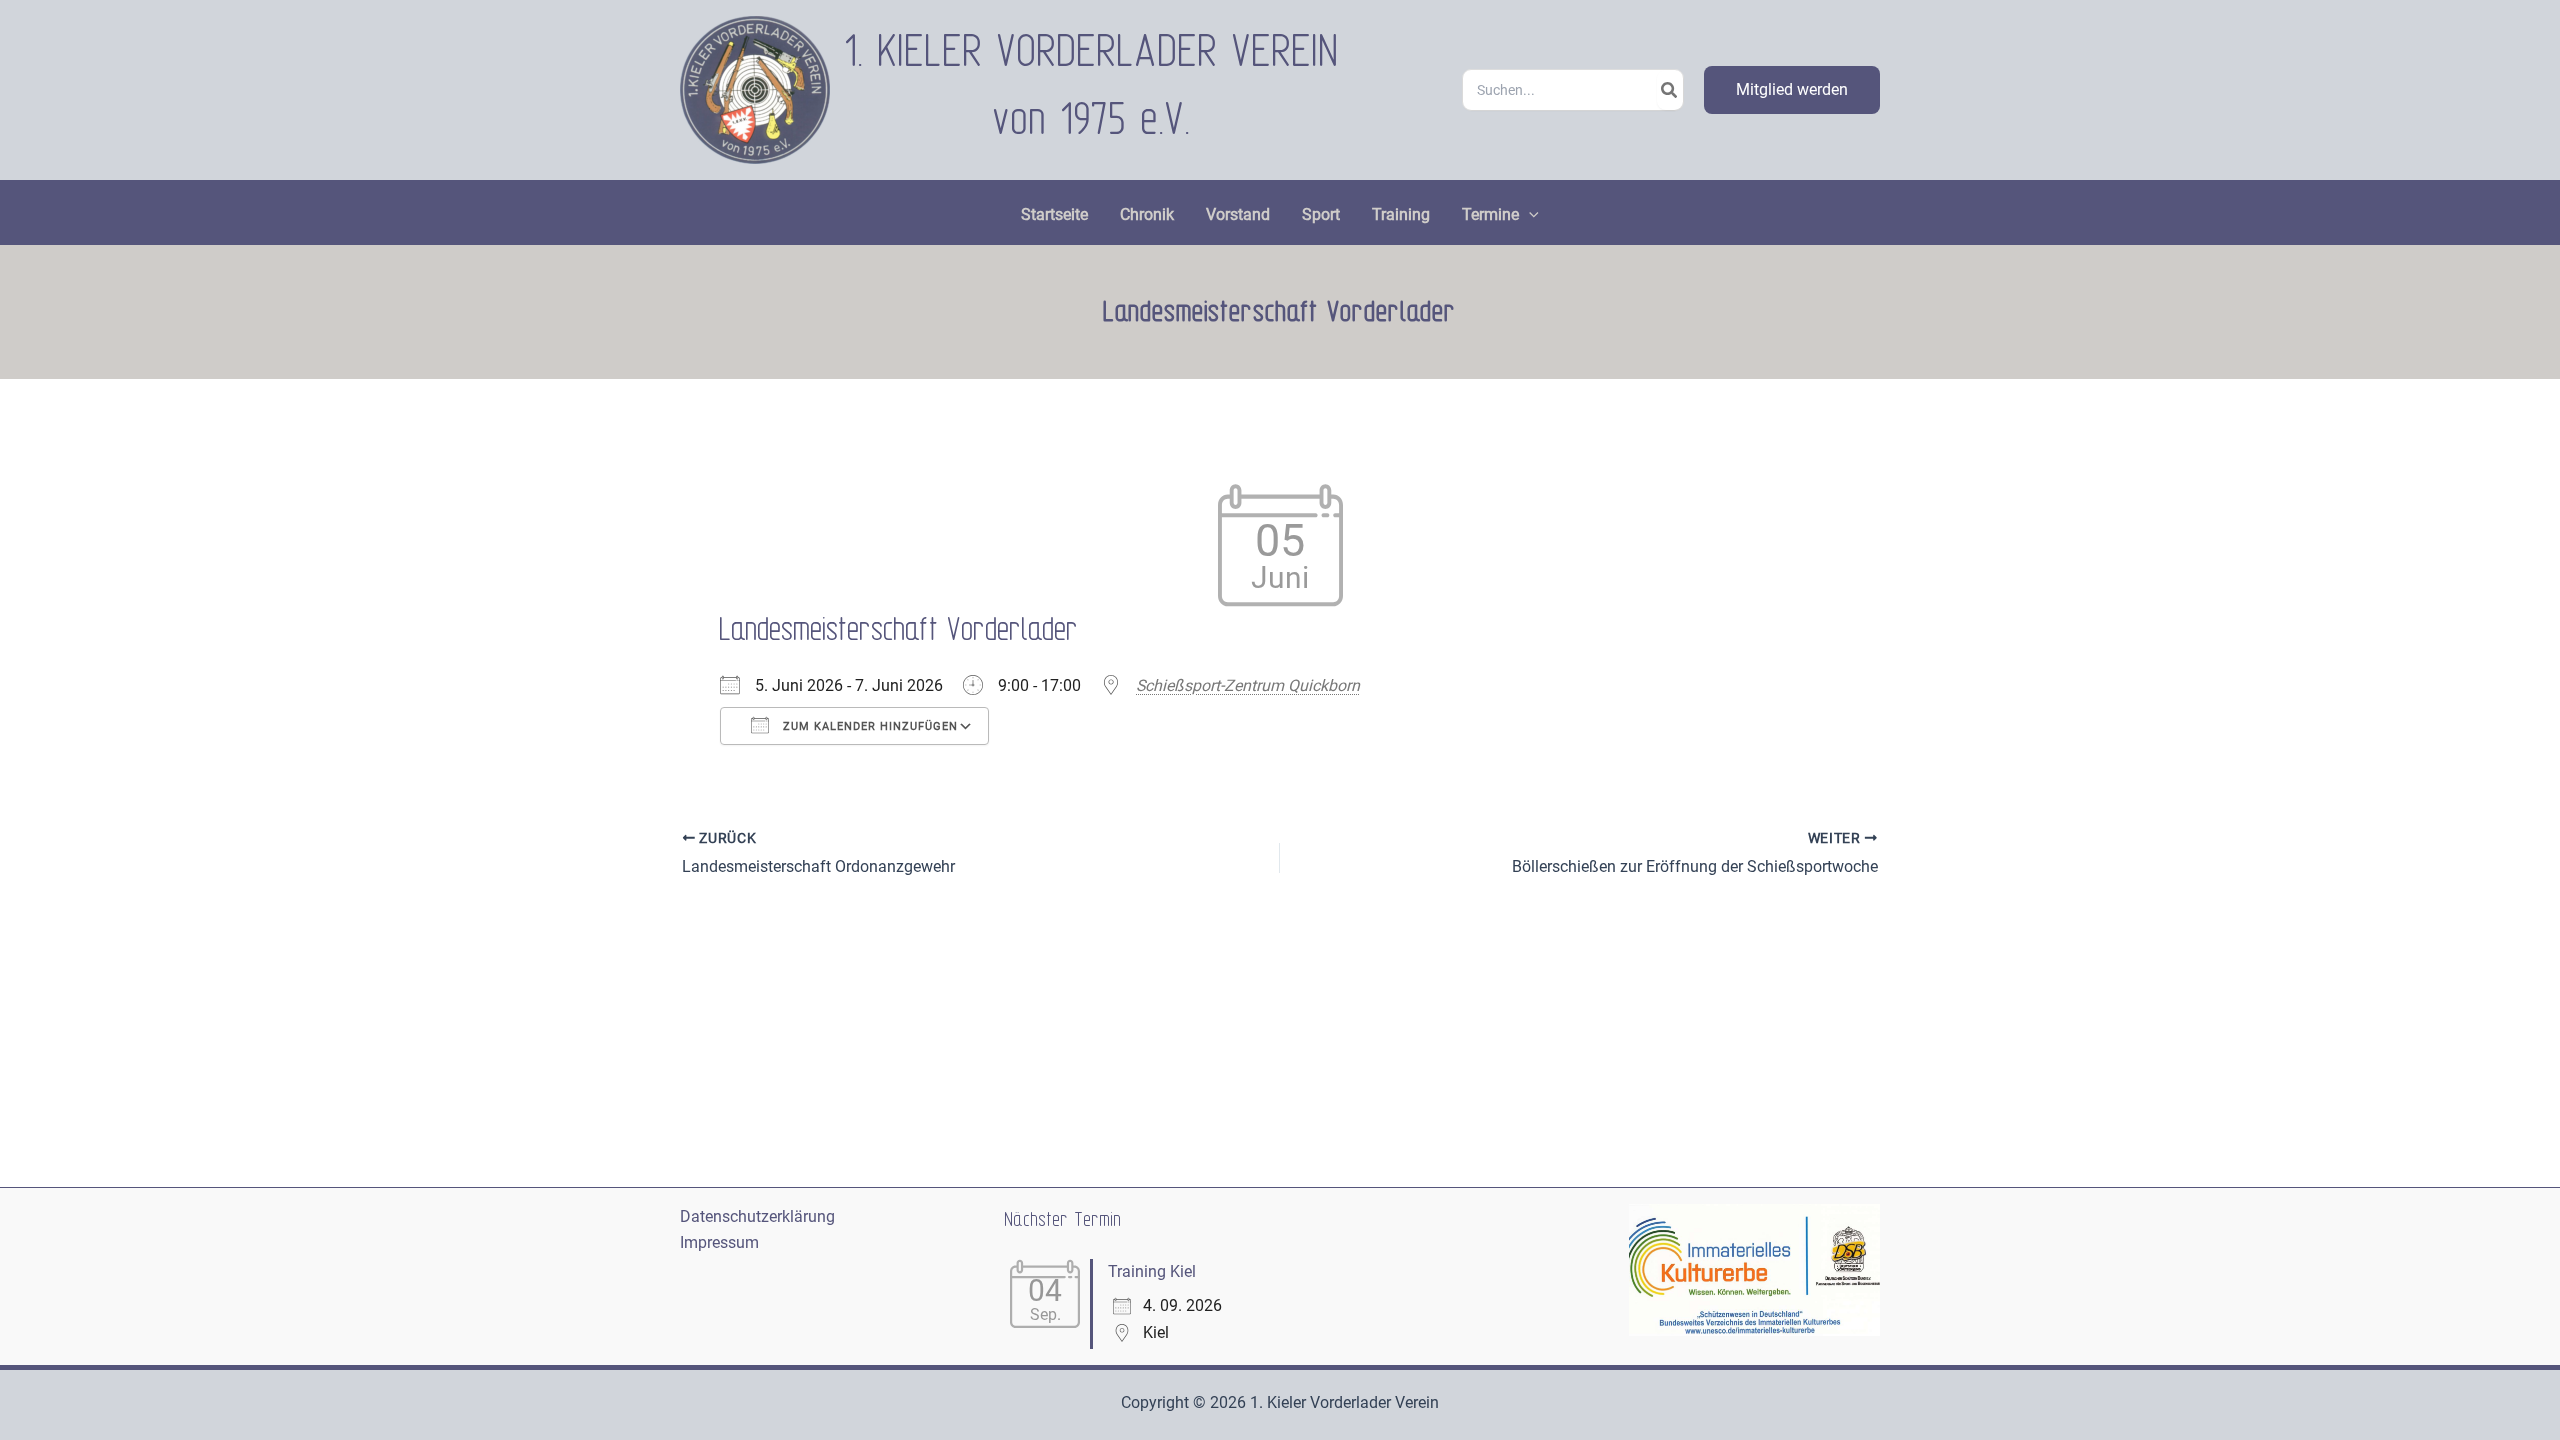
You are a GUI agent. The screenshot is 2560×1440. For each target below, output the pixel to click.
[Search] (1670, 90)
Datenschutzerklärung (757, 1216)
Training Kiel (1152, 1271)
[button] (1792, 90)
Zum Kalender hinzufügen (868, 726)
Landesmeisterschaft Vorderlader (899, 630)
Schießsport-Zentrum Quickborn (1248, 685)
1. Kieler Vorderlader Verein (1093, 52)
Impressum (719, 1242)
